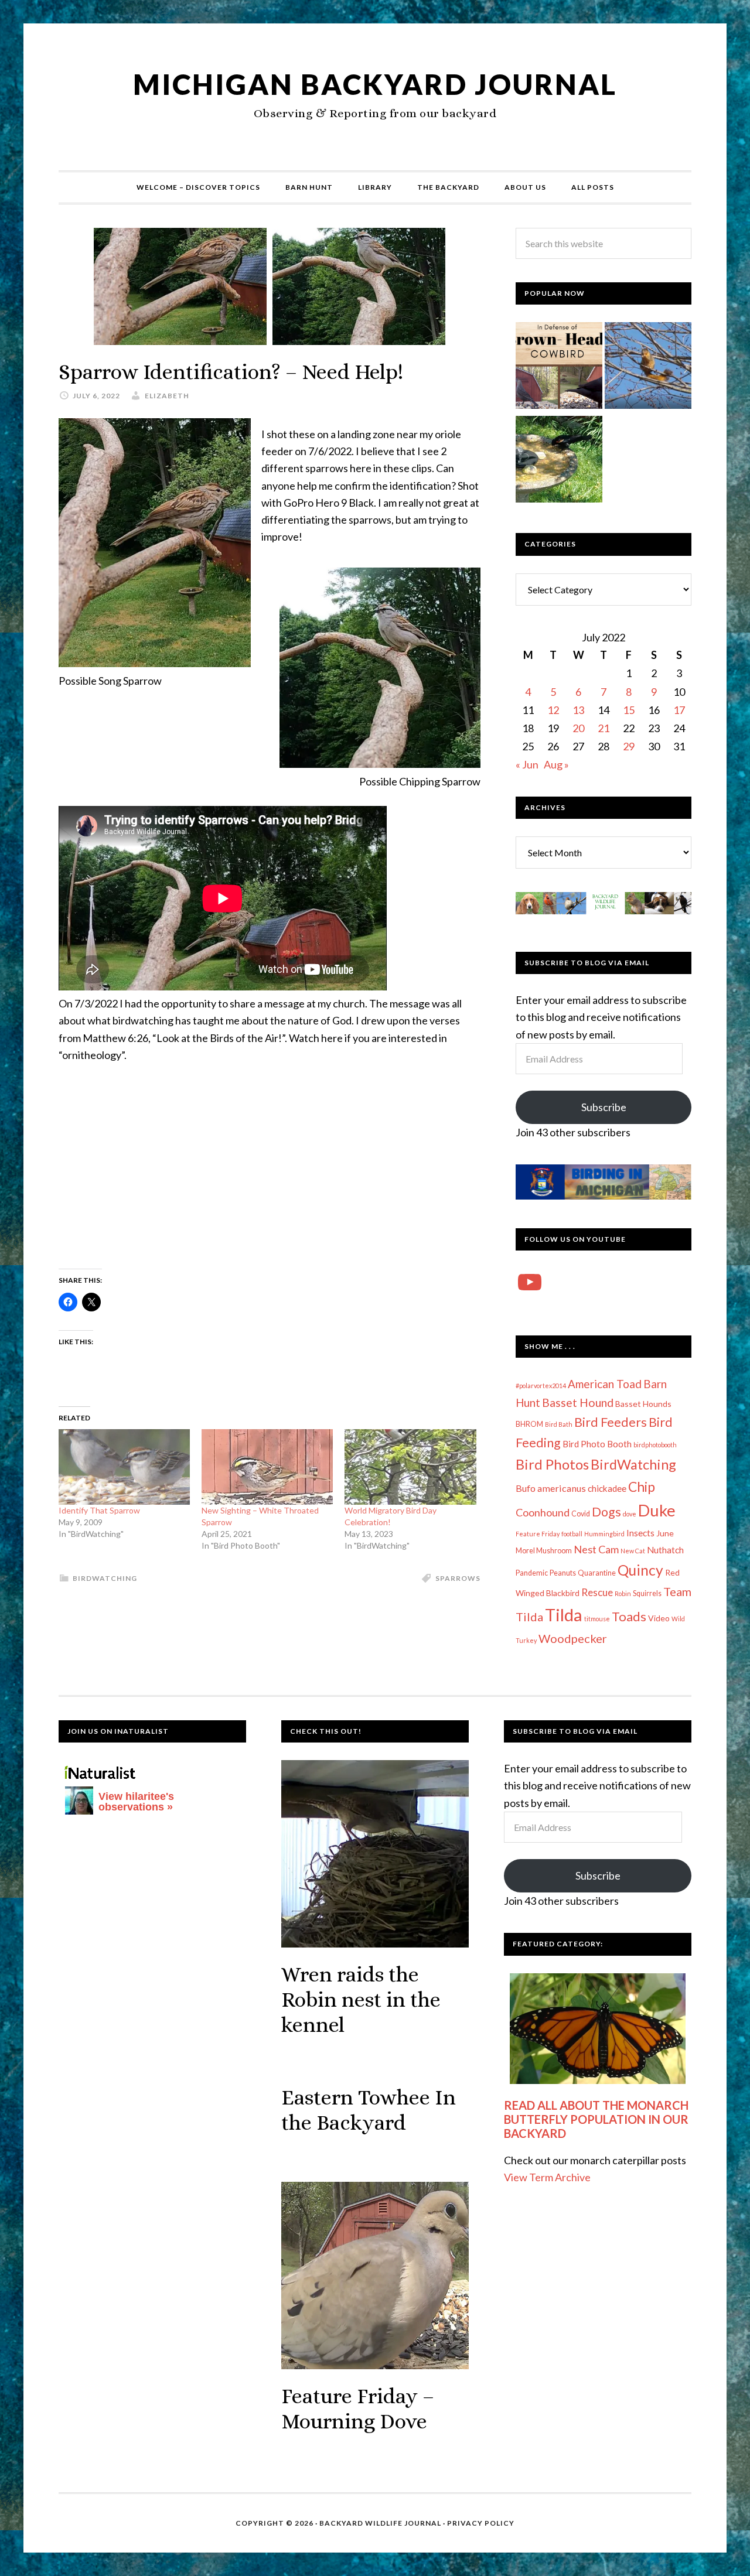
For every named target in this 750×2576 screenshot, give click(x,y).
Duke (657, 1510)
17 (679, 710)
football (572, 1534)
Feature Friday (538, 1534)
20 (578, 728)
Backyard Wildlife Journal (380, 2523)
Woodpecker (573, 1638)
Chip (642, 1487)
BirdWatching (105, 1578)
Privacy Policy (481, 2523)
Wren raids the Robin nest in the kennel (361, 1999)
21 (604, 728)
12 (553, 710)
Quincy (640, 1570)
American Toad (605, 1384)
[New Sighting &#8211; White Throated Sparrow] (267, 1467)
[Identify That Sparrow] (124, 1467)
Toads (629, 1617)
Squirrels (647, 1593)
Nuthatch (665, 1550)
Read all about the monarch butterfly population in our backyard (596, 2119)
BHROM (529, 1424)
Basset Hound (578, 1403)
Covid (581, 1514)
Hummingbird (604, 1534)
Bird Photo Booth (597, 1444)
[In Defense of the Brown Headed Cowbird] (559, 368)
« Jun (527, 764)
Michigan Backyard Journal (375, 84)
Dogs (606, 1512)
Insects (640, 1533)
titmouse (597, 1619)
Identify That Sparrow (99, 1510)
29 (629, 746)
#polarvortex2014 (541, 1386)
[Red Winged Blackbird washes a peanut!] (559, 462)
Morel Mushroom (544, 1551)
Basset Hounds (643, 1404)
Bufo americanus (551, 1488)
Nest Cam (596, 1549)
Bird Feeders (611, 1422)
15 (629, 710)
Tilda (564, 1615)
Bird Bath (559, 1424)
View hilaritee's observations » (136, 1802)
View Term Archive (547, 2177)
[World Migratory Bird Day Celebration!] (410, 1467)
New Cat (633, 1551)
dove (630, 1514)
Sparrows (458, 1578)
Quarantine (597, 1573)
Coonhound (543, 1512)
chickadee (607, 1488)
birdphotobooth (655, 1445)
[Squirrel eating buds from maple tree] (648, 368)
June (665, 1533)
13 (578, 710)
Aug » (556, 764)
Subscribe (604, 1107)
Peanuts (563, 1573)
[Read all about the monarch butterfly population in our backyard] (598, 2029)
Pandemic (532, 1573)
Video (659, 1618)
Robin (623, 1593)
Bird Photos (552, 1464)
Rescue (597, 1592)
